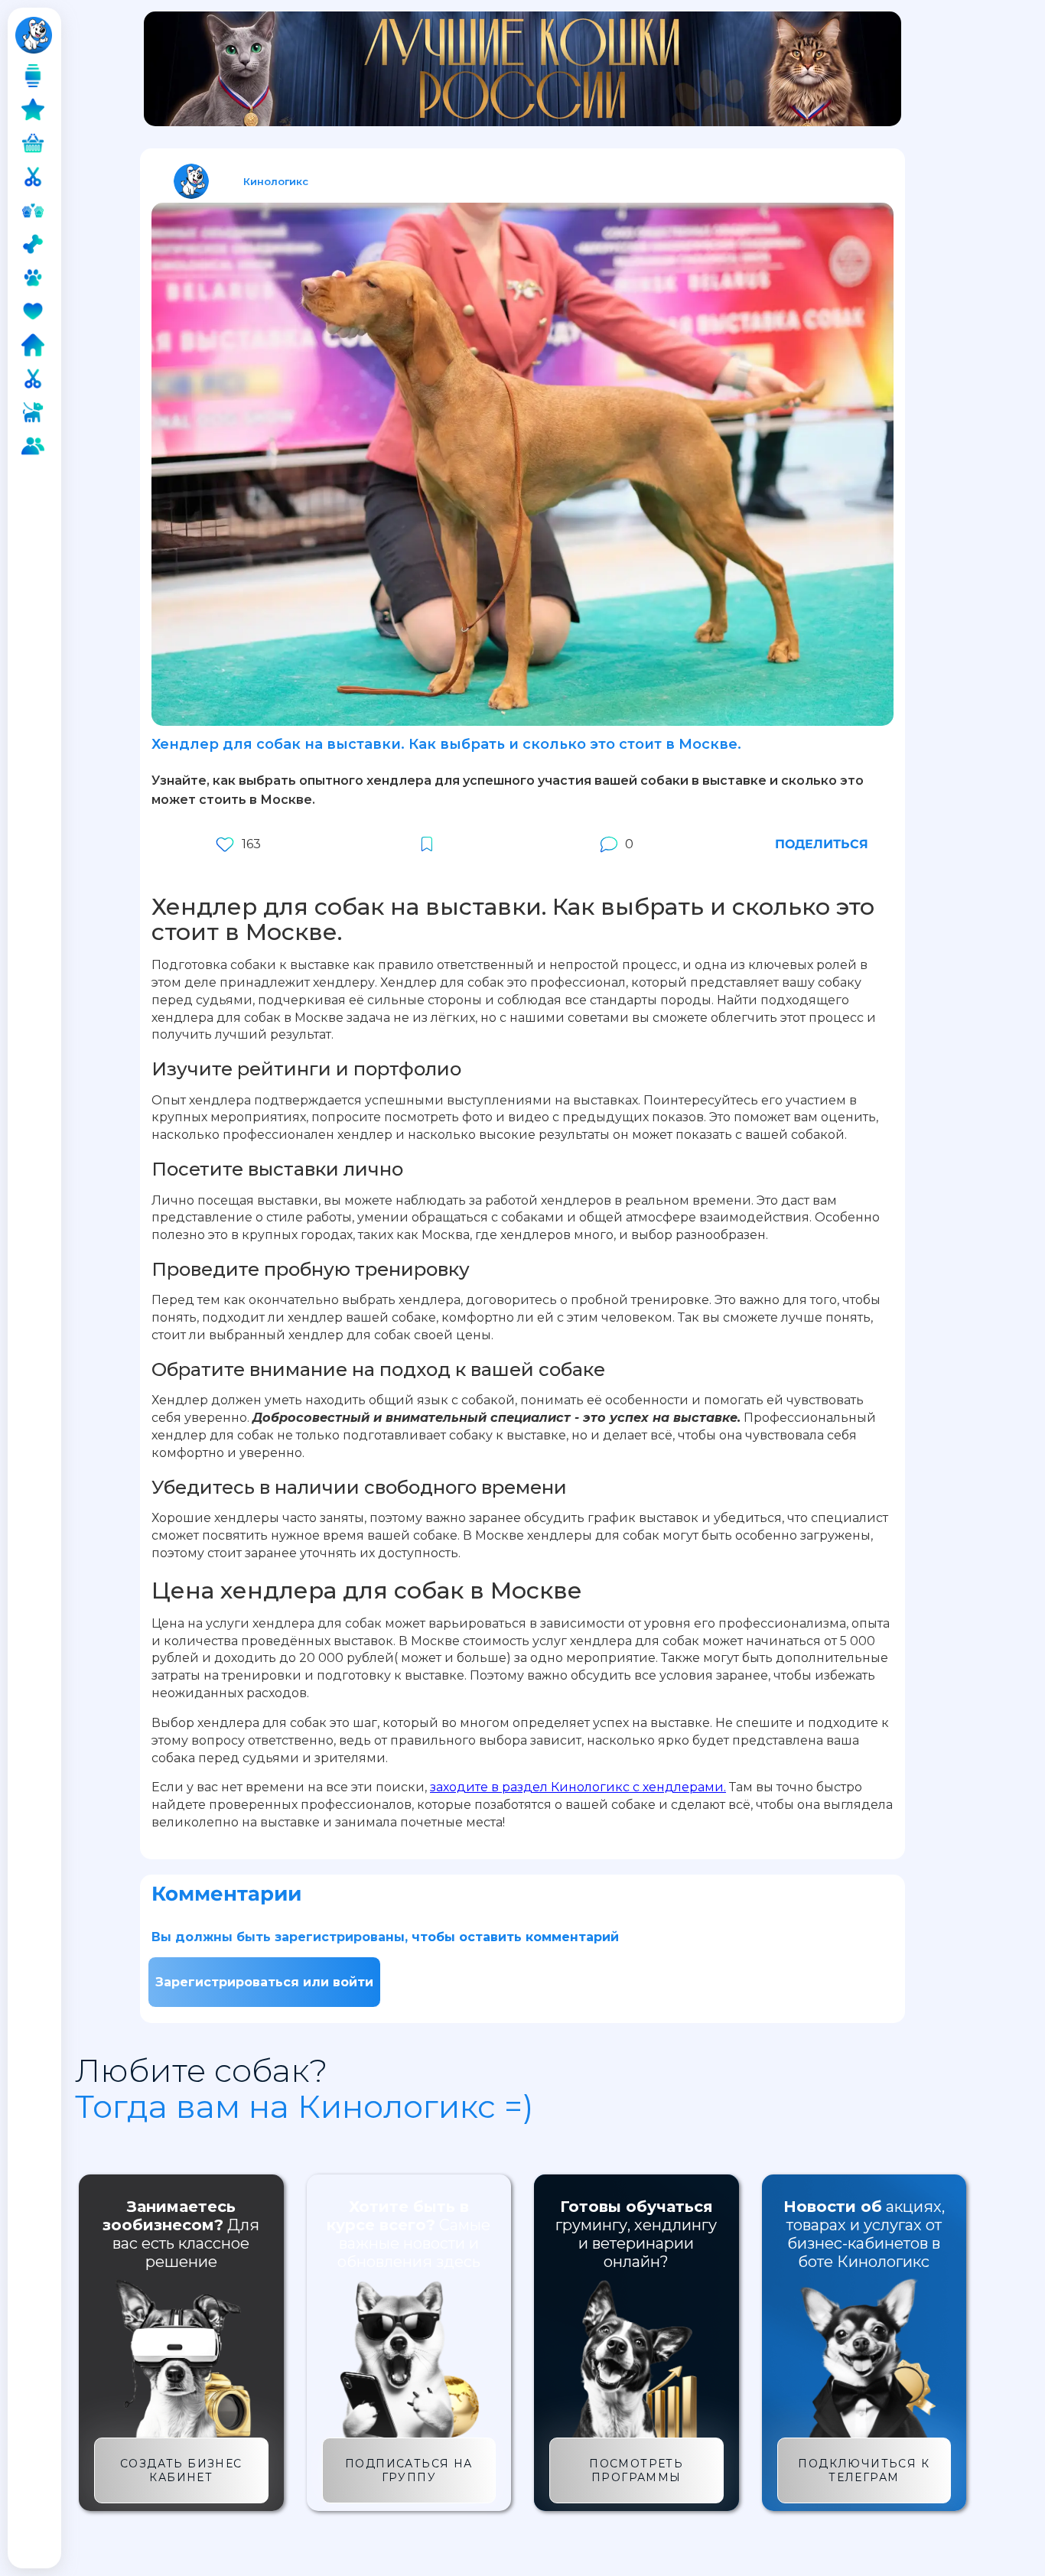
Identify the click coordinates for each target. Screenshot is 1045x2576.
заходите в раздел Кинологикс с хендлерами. (578, 1787)
